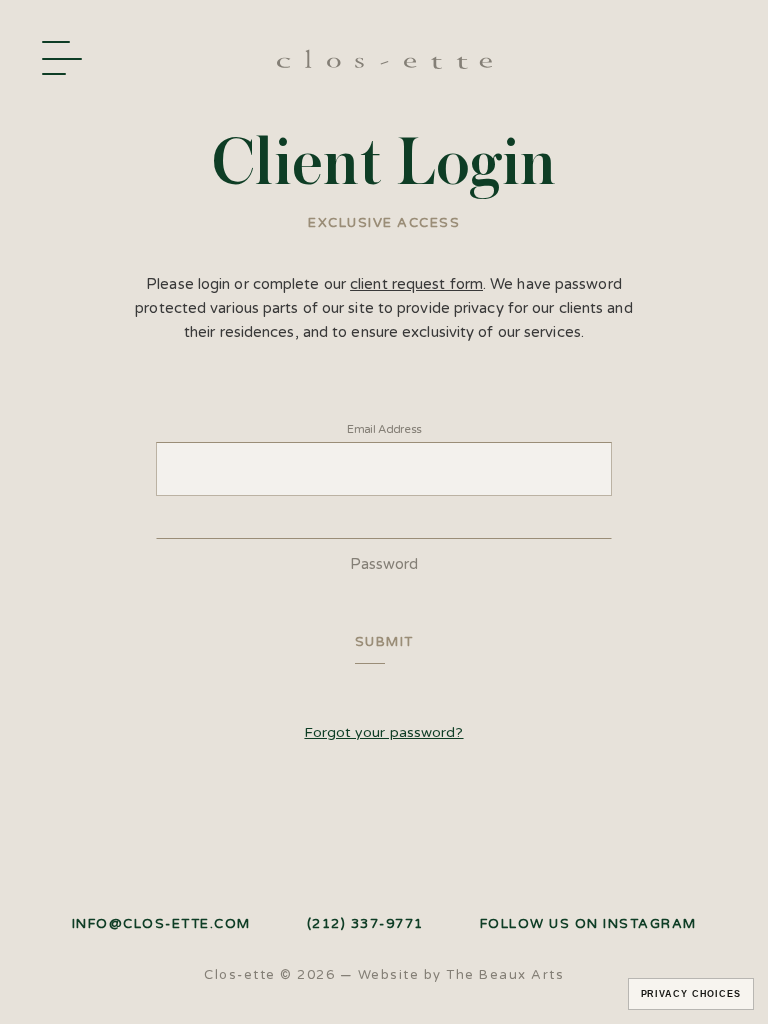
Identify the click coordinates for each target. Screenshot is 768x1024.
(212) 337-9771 (365, 924)
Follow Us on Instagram (588, 924)
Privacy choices (691, 994)
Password (384, 564)
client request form (416, 284)
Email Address (384, 429)
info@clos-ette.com (161, 924)
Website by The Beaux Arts (461, 975)
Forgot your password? (383, 732)
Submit (384, 642)
